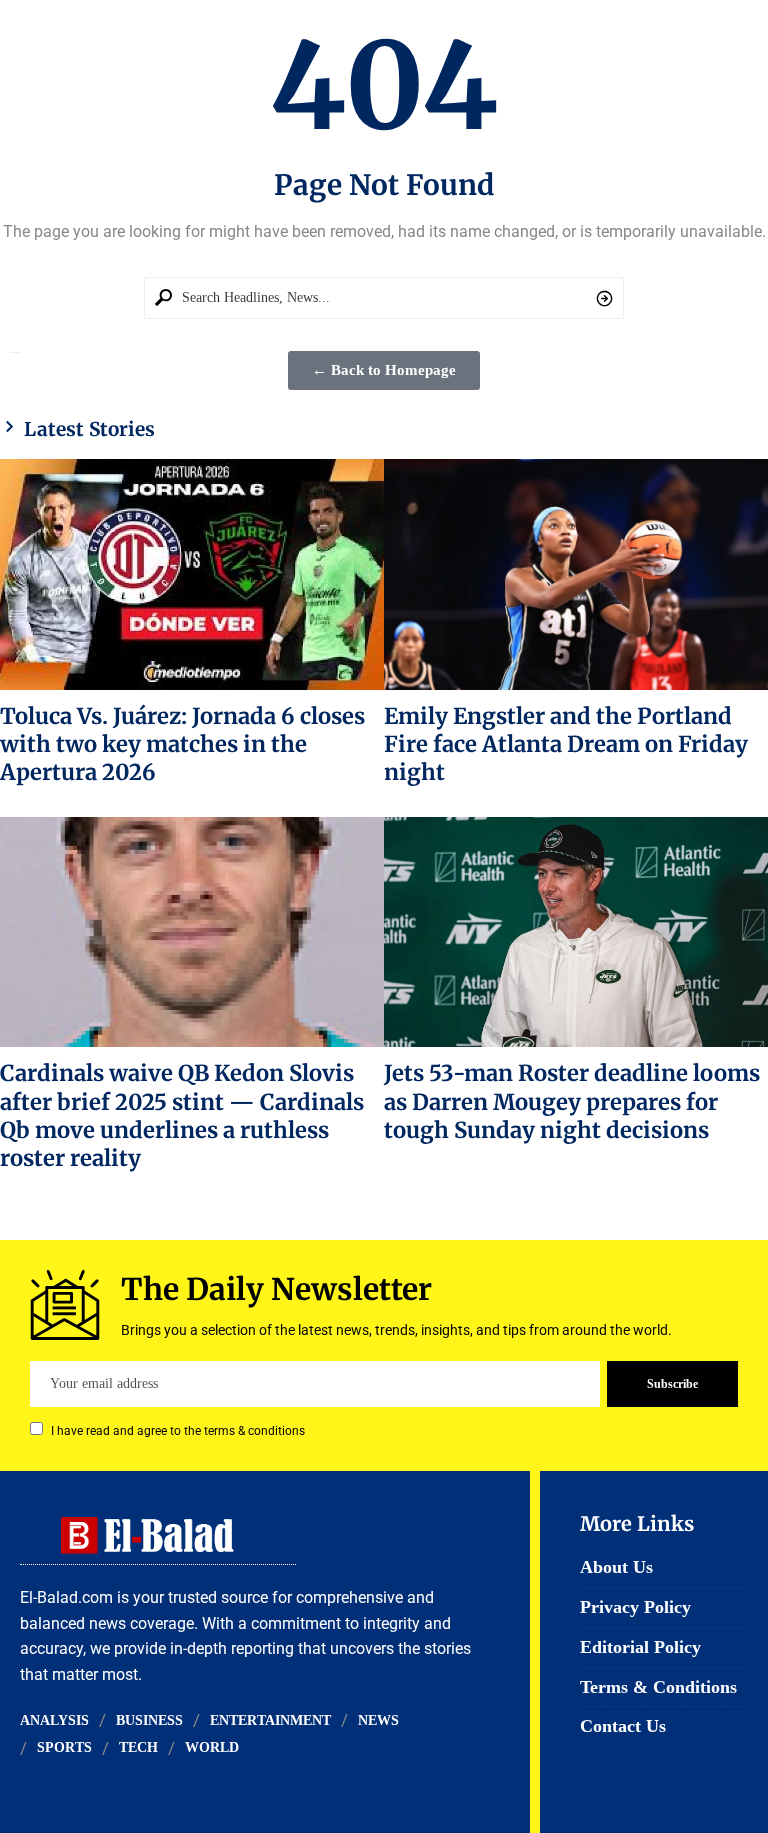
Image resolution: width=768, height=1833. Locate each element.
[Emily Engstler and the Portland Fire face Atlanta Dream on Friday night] (576, 574)
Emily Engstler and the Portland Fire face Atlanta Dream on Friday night (566, 744)
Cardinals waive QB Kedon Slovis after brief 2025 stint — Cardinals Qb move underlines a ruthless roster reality (182, 1115)
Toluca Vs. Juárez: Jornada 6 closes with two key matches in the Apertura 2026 (182, 744)
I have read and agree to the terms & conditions (178, 1431)
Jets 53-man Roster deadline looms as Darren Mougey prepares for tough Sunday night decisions (572, 1101)
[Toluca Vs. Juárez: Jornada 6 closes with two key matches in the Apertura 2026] (192, 574)
